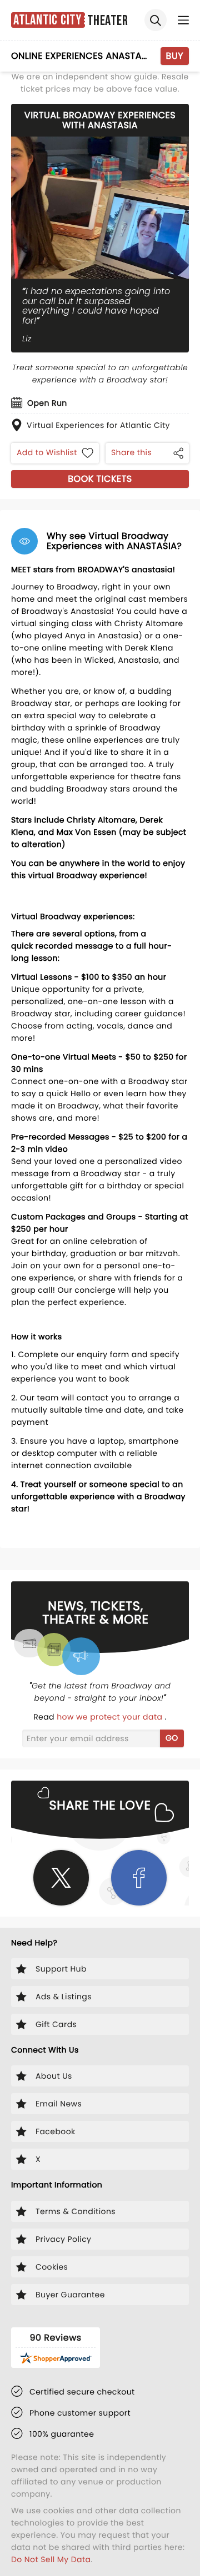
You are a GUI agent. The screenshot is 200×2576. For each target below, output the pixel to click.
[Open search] (156, 20)
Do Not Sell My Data (51, 2559)
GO (172, 1738)
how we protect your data (111, 1717)
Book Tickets (100, 479)
